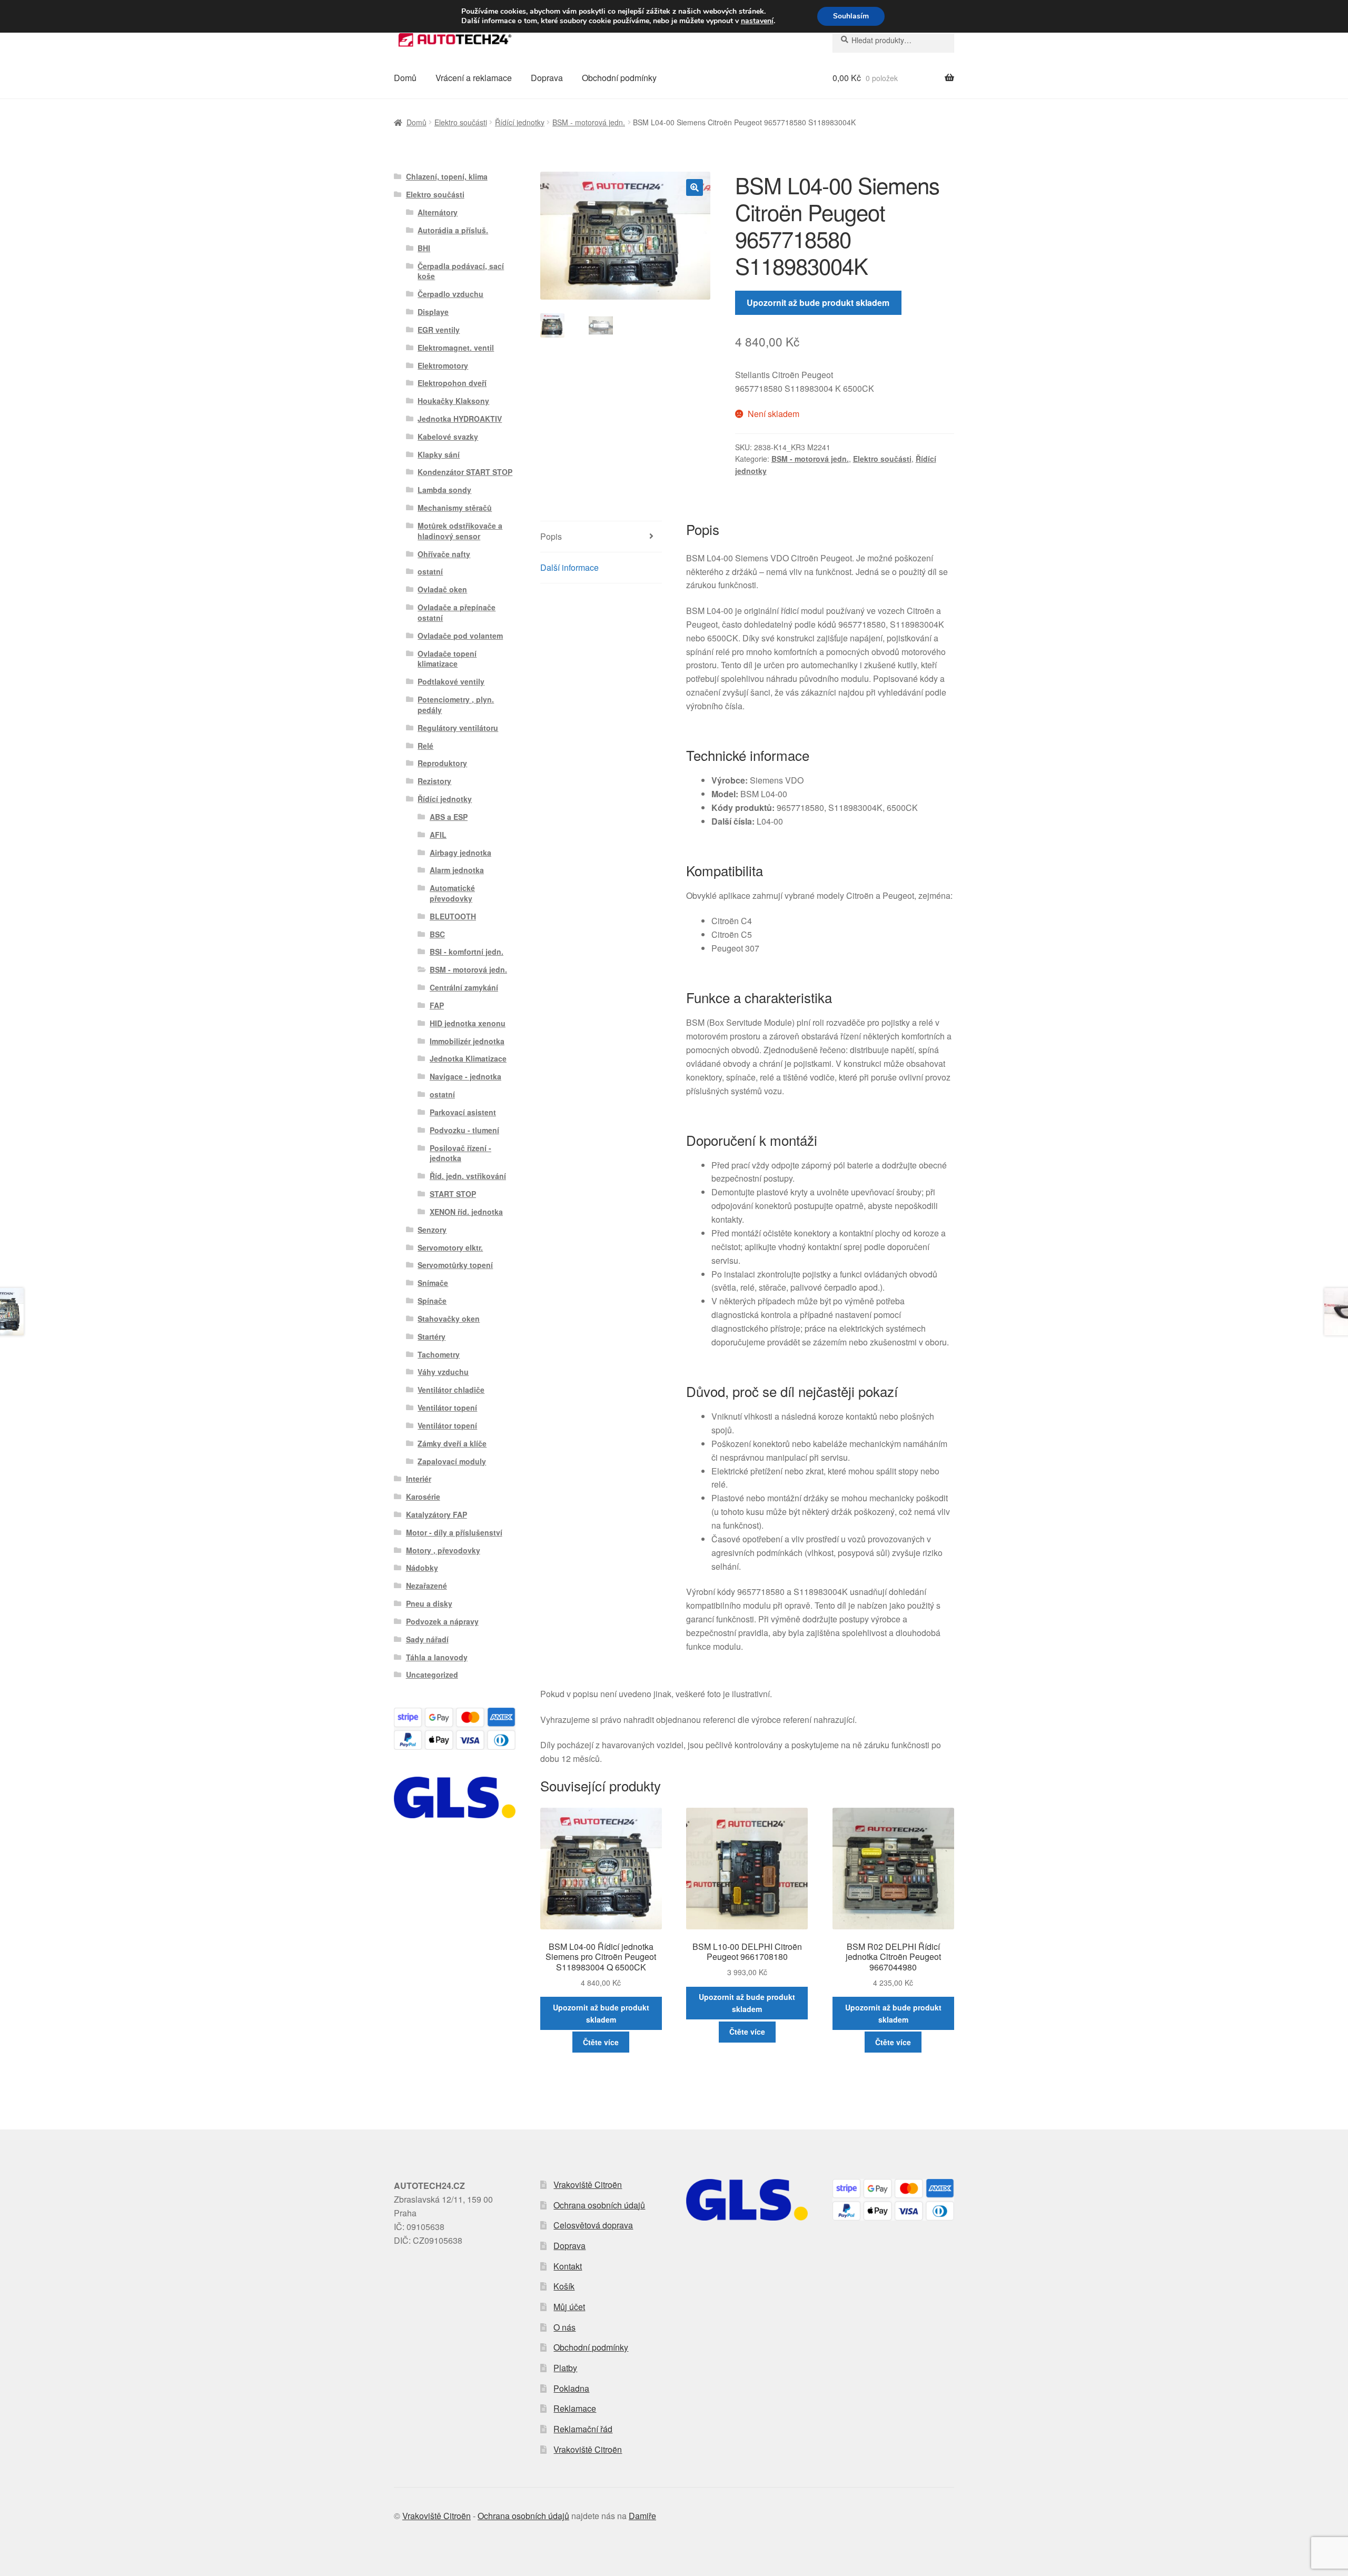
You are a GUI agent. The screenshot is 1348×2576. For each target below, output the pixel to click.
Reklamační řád (583, 2429)
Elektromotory (443, 365)
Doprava (547, 78)
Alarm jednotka (457, 870)
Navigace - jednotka (465, 1076)
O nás (564, 2327)
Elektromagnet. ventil (456, 348)
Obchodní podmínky (619, 78)
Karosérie (423, 1497)
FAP (437, 1005)
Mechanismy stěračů (455, 508)
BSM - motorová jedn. (589, 122)
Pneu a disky (429, 1603)
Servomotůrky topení (455, 1265)
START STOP (453, 1194)
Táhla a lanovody (437, 1657)
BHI (424, 248)
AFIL (438, 835)
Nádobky (422, 1568)
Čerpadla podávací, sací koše (461, 271)
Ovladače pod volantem (460, 636)
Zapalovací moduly (452, 1461)
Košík (564, 2286)
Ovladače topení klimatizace (447, 659)
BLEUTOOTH (453, 916)
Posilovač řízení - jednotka (460, 1153)
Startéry (432, 1336)
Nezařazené (427, 1586)
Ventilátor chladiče (451, 1390)
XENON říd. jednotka (466, 1212)
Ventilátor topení (447, 1408)
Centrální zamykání (464, 987)
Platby (565, 2368)
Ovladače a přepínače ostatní (457, 612)
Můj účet (569, 2307)
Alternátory (438, 212)
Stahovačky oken (449, 1319)
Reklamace (575, 2408)
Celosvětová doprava (593, 2225)
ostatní (430, 571)
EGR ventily (439, 330)
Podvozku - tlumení (464, 1130)
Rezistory (434, 781)
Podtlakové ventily (451, 681)
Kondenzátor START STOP (465, 472)
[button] (695, 187)
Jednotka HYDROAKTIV (460, 419)
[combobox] (893, 40)
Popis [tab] (551, 536)
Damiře (642, 2516)
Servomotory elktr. (450, 1247)
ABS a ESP (449, 817)
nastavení (757, 21)
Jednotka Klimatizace (468, 1058)
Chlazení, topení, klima (447, 176)
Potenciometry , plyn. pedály (456, 705)
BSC (437, 934)
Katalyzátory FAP (437, 1514)
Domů (405, 78)
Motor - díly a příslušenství (454, 1532)
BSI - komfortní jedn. (467, 952)
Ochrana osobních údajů (599, 2205)
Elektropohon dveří (452, 383)
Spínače (432, 1301)
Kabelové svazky (448, 437)
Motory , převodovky (443, 1550)
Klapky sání (439, 454)
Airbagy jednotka (460, 853)
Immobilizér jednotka (467, 1041)
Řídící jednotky (520, 122)
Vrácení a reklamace (474, 78)
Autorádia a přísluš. (453, 230)
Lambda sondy (444, 490)
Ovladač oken (442, 589)
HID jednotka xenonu (468, 1023)
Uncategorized (432, 1675)
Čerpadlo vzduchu (450, 294)
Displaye (433, 312)
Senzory (432, 1230)
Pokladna (571, 2388)
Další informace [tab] (569, 567)
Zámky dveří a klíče (452, 1443)
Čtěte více (601, 2042)
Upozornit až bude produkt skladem (818, 303)
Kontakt (568, 2266)
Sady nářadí (427, 1639)
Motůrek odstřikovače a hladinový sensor (460, 531)
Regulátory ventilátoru (458, 728)
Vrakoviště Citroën (588, 2184)
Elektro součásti (461, 122)
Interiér (419, 1479)
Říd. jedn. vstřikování (468, 1176)
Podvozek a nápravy (442, 1621)
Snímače (433, 1283)
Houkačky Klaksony (453, 401)
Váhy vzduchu (443, 1372)
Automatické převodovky (452, 893)
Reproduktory (442, 763)
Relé (425, 746)
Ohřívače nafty (444, 554)
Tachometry (439, 1354)
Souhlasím (851, 16)
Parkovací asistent (463, 1112)
